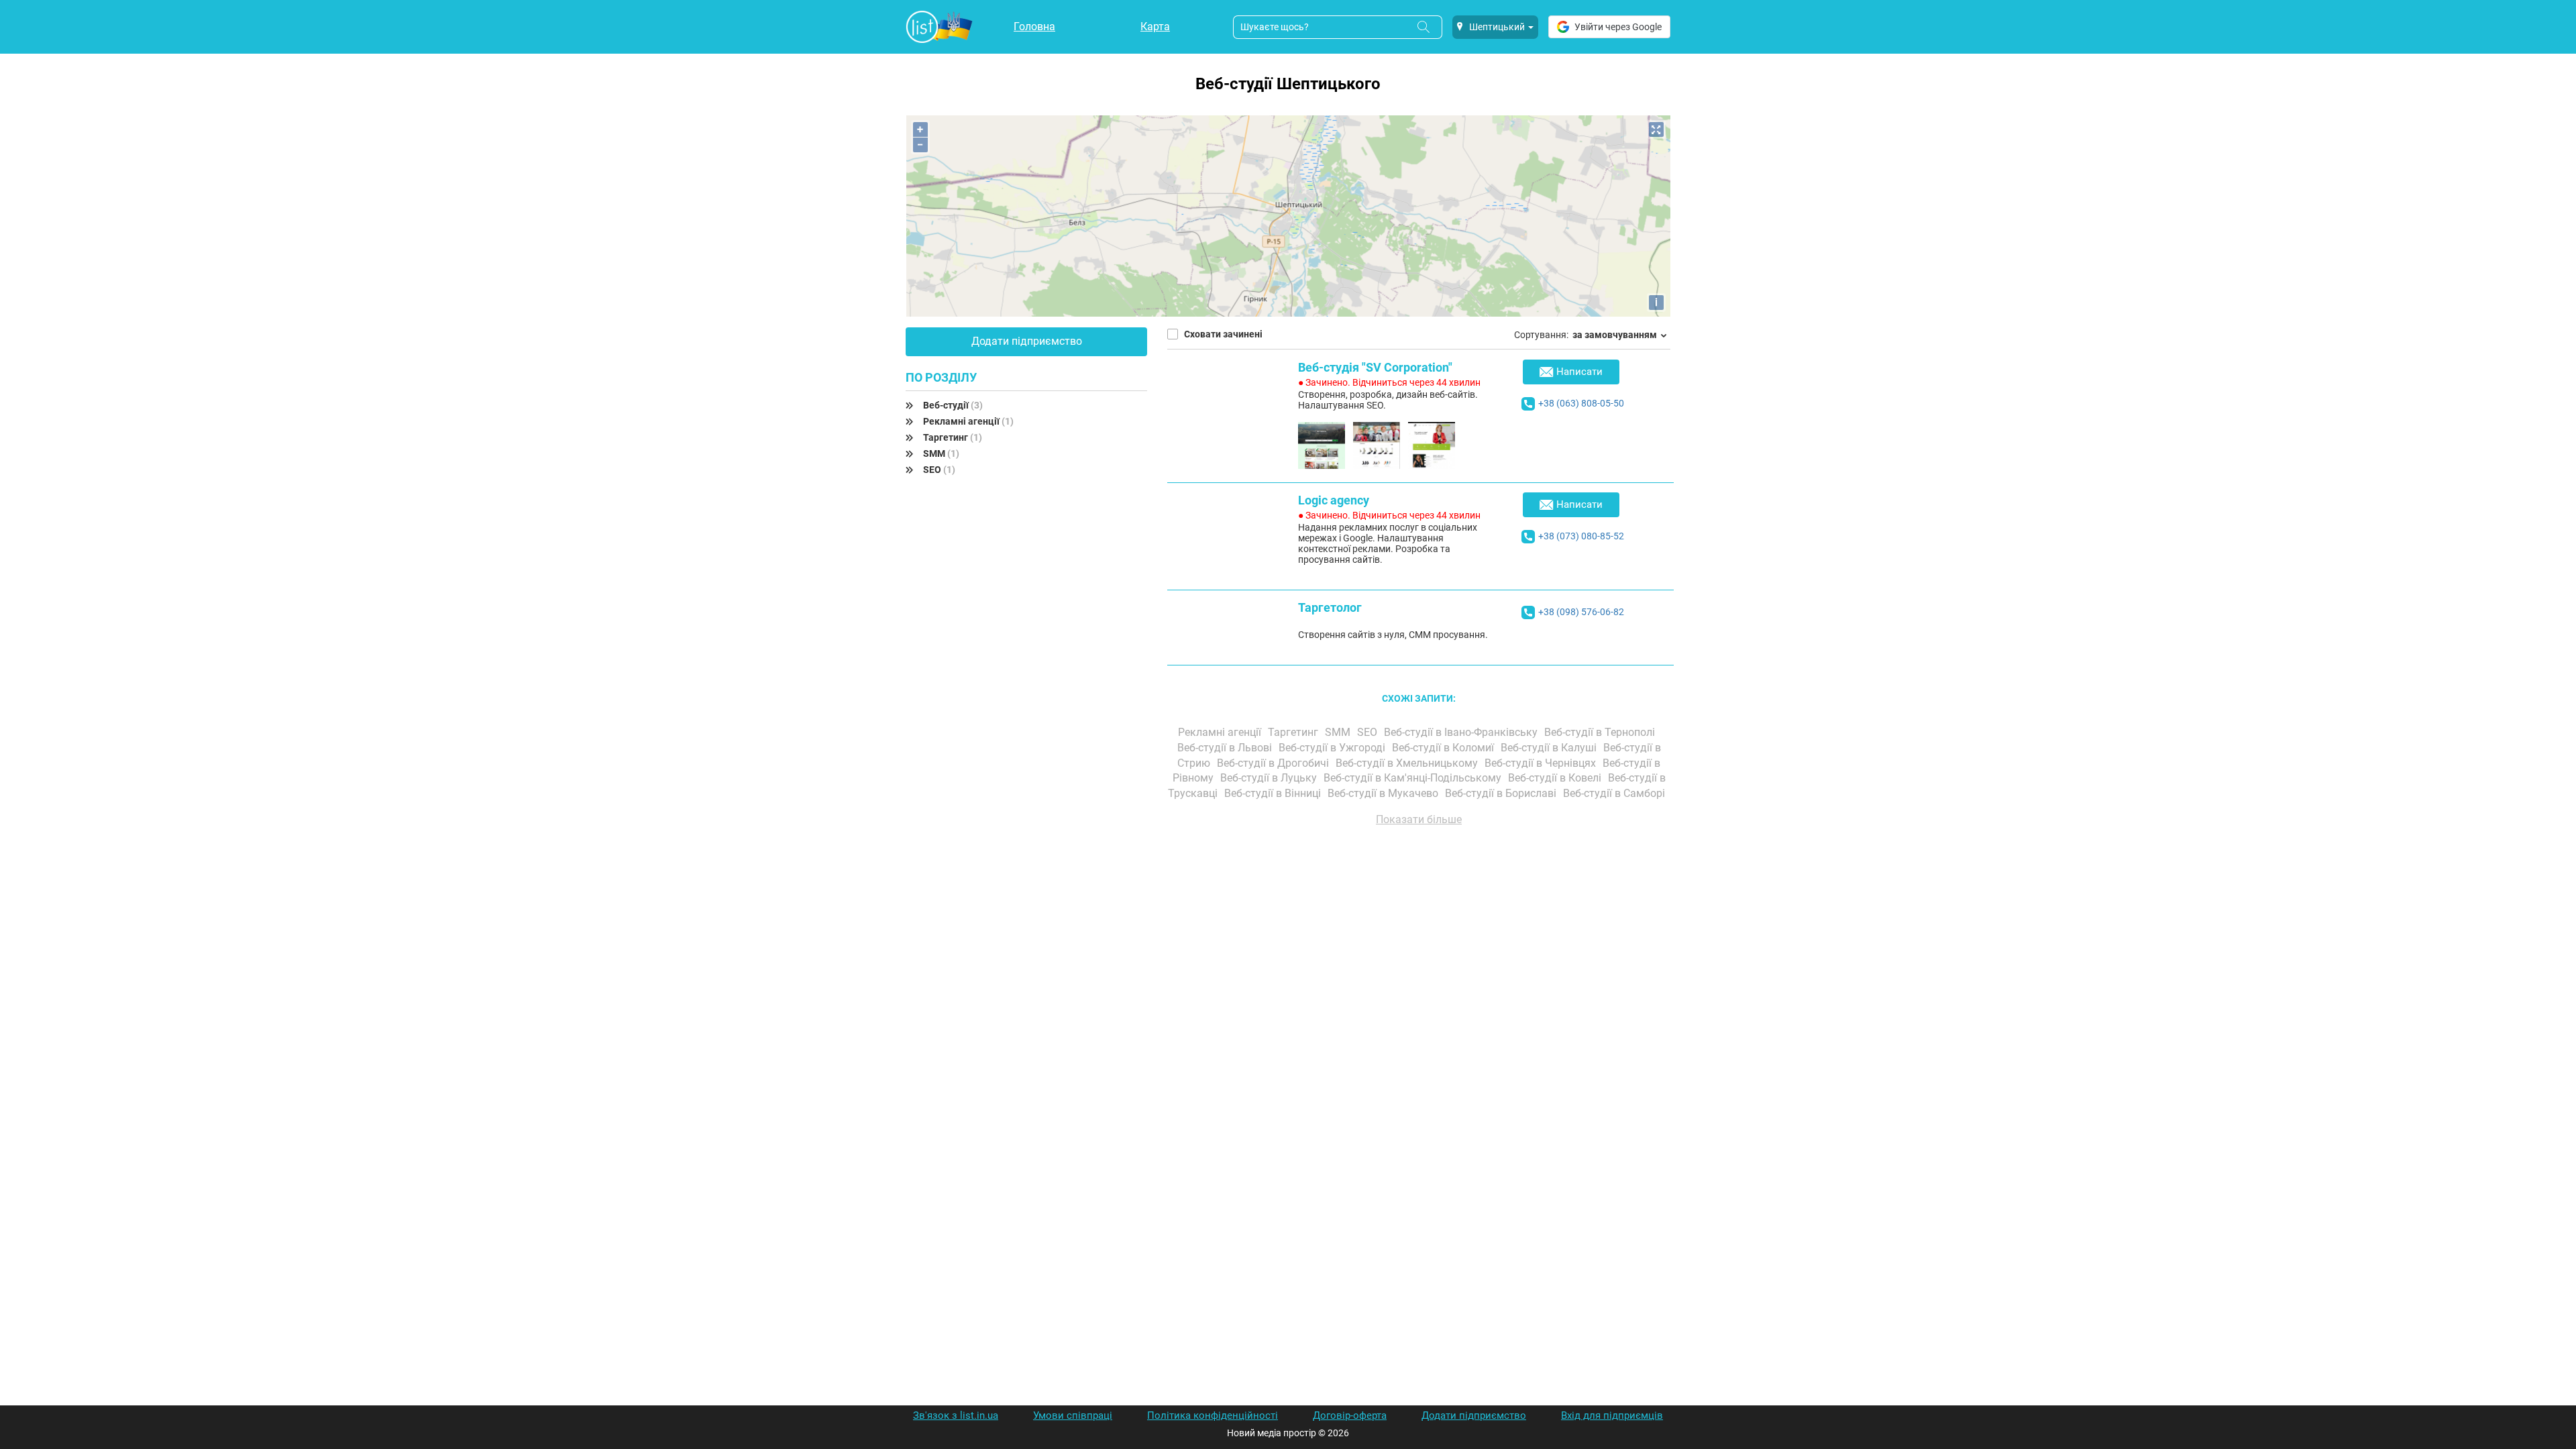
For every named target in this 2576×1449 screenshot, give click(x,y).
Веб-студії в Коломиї (1444, 748)
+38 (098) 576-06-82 (1581, 612)
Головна (1034, 26)
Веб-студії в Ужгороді (1333, 748)
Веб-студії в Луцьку (1270, 778)
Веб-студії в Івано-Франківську (1462, 732)
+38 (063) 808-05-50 (1581, 403)
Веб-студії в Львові (1226, 748)
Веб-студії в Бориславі (1502, 793)
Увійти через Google (1618, 27)
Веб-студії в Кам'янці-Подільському (1414, 778)
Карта (1155, 26)
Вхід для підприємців (1612, 1415)
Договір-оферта (1350, 1415)
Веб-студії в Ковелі (1556, 778)
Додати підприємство (1027, 341)
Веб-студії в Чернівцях (1542, 763)
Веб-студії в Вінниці (1274, 793)
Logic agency (1334, 500)
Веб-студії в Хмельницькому (1408, 763)
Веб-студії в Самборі (1615, 793)
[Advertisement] (1419, 989)
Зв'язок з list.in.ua (956, 1415)
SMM (941, 453)
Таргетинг (953, 437)
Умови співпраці (1073, 1415)
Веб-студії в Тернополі (1601, 732)
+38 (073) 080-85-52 (1581, 536)
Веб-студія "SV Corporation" (1375, 367)
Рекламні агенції (968, 421)
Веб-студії (953, 405)
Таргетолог (1330, 607)
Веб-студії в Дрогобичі (1274, 763)
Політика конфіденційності (1213, 1415)
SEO (939, 470)
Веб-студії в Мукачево (1384, 793)
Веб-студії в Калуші (1550, 748)
